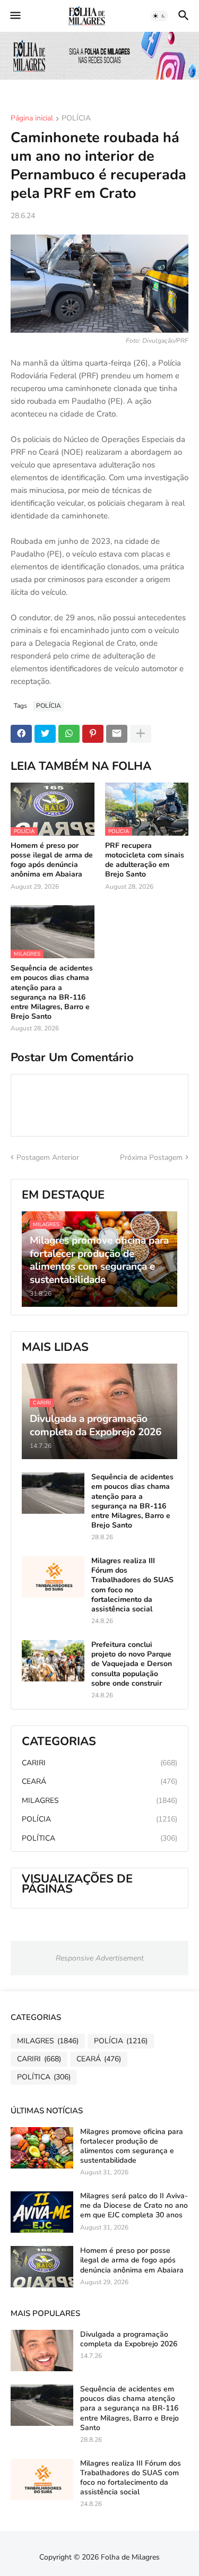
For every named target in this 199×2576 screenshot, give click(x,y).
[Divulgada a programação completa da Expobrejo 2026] (42, 2351)
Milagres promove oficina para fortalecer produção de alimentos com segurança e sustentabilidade (132, 2146)
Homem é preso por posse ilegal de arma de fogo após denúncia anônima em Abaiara (52, 860)
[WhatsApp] (69, 734)
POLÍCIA (76, 119)
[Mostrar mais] (141, 734)
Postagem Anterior (48, 1157)
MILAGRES (99, 1801)
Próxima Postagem (151, 1157)
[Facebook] (21, 734)
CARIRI (99, 1763)
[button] (15, 16)
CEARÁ (99, 1781)
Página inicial (32, 119)
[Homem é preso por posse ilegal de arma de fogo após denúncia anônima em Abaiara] (42, 2267)
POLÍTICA (99, 1838)
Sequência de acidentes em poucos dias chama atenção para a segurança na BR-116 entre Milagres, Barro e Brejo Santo (52, 992)
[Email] (117, 734)
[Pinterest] (93, 734)
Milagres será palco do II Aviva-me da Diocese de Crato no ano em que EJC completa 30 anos (134, 2206)
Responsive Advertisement (100, 1958)
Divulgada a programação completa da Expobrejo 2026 (129, 2339)
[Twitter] (45, 734)
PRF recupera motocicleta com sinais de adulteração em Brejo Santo (145, 860)
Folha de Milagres (130, 2557)
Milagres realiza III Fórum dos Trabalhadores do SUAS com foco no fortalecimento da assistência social (132, 1585)
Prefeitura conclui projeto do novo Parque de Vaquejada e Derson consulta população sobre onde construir (132, 1664)
